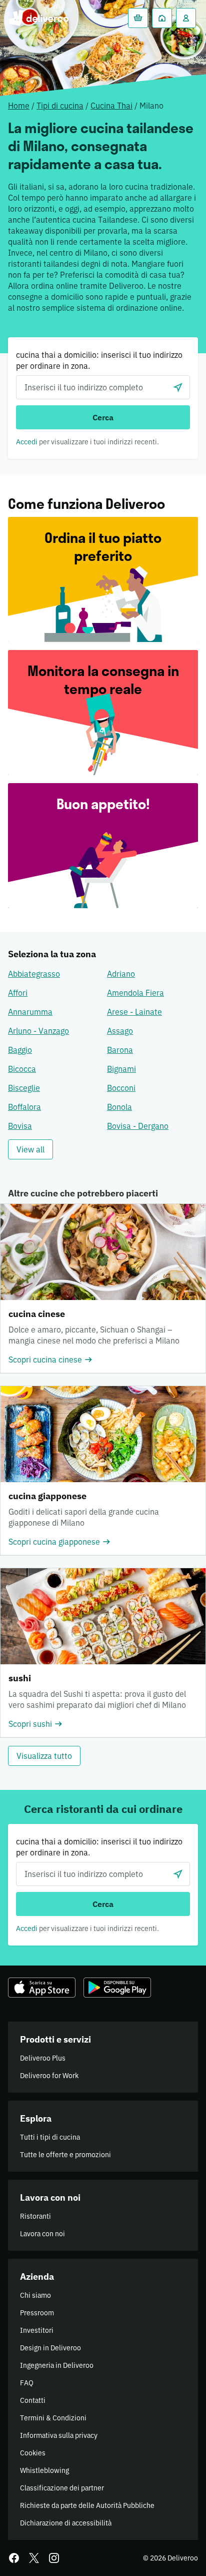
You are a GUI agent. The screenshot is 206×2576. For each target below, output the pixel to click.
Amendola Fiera (135, 993)
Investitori (37, 2330)
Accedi (27, 442)
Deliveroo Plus (43, 2058)
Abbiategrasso (34, 974)
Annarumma (30, 1012)
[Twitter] (34, 2558)
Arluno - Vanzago (38, 1031)
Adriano (121, 974)
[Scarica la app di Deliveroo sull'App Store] (42, 1988)
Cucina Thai (111, 106)
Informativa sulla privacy (59, 2435)
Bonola (119, 1107)
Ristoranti (35, 2216)
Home (19, 106)
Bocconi (121, 1088)
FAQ (27, 2383)
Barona (120, 1050)
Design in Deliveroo (50, 2348)
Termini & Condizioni (53, 2418)
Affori (18, 993)
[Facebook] (14, 2558)
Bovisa (20, 1126)
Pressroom (37, 2313)
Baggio (20, 1050)
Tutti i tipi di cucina (50, 2137)
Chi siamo (35, 2295)
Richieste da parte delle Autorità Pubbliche (87, 2505)
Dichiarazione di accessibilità (66, 2523)
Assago (120, 1031)
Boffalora (24, 1107)
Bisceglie (24, 1088)
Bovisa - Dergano (138, 1126)
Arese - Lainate (134, 1012)
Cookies (33, 2453)
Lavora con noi (42, 2234)
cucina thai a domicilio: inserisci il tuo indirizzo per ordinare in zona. (99, 360)
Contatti (33, 2400)
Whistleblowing (44, 2470)
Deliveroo (38, 18)
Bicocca (22, 1069)
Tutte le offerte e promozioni (65, 2155)
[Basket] (138, 18)
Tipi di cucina (60, 106)
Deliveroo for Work (49, 2076)
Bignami (121, 1069)
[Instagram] (54, 2558)
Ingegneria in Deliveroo (57, 2365)
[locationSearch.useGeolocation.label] (178, 387)
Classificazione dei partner (62, 2488)
